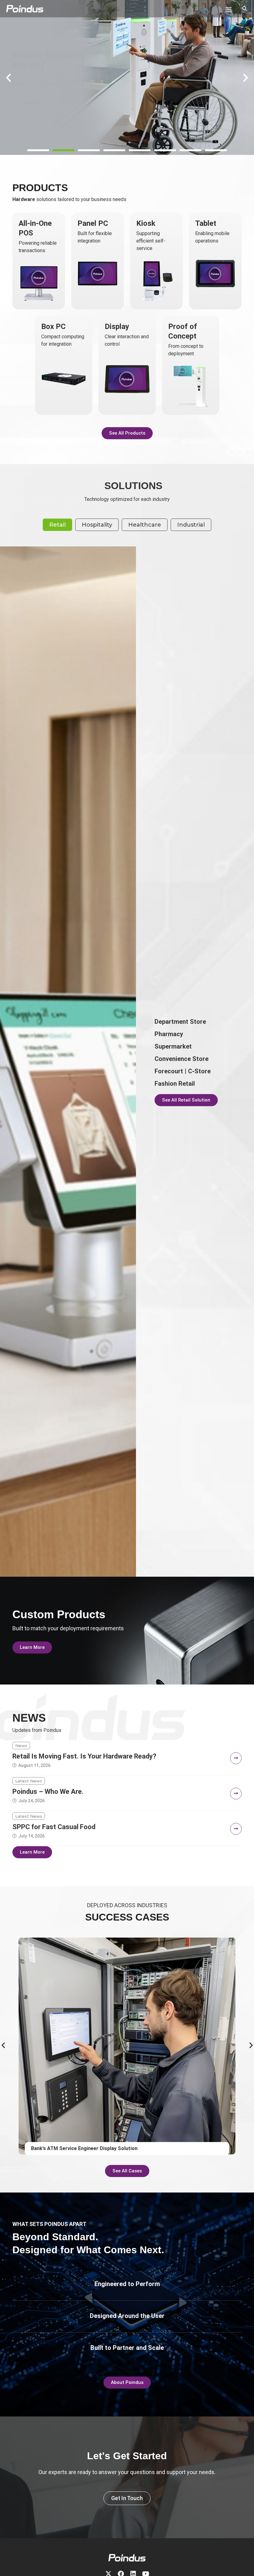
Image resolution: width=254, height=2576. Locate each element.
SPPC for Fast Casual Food (54, 1827)
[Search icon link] (245, 9)
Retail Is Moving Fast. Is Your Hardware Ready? (84, 1756)
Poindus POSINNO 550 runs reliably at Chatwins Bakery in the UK (106, 2148)
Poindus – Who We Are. (48, 1792)
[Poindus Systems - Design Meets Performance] (25, 9)
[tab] (57, 525)
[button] (38, 150)
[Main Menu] (228, 10)
